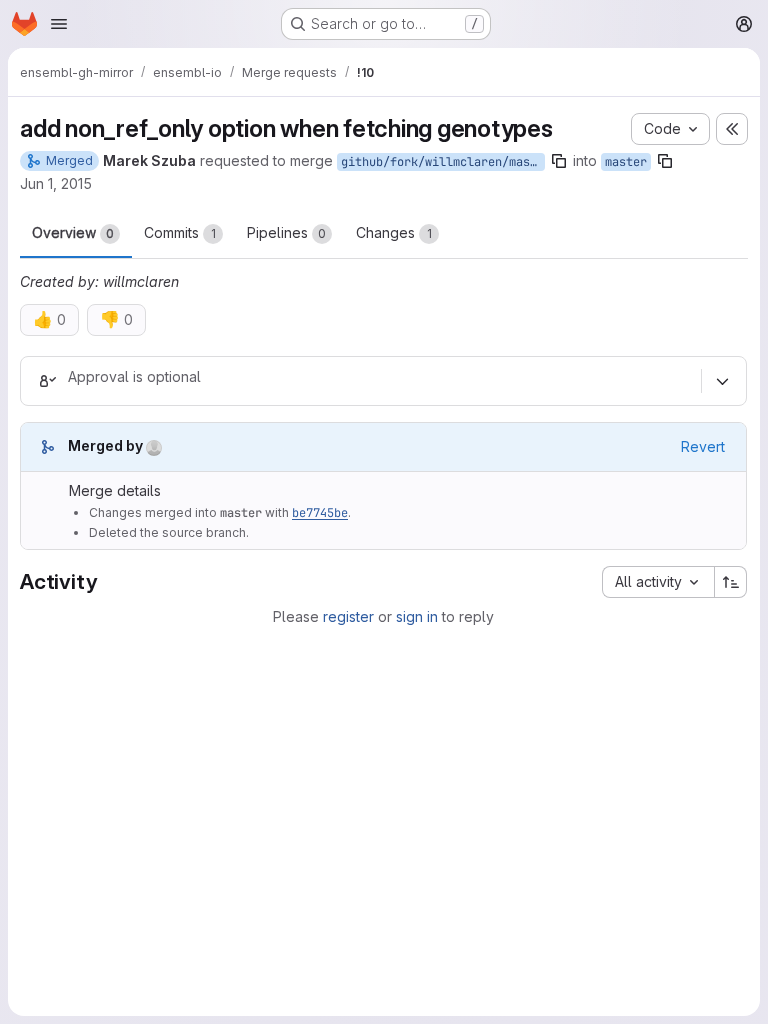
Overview (73, 232)
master (626, 162)
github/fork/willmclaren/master (443, 162)
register (348, 616)
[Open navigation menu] (59, 24)
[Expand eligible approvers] (722, 381)
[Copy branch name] (559, 161)
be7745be (320, 513)
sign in (417, 616)
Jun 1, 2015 (56, 183)
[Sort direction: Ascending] (731, 582)
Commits (180, 232)
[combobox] (658, 582)
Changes (394, 232)
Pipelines (286, 232)
